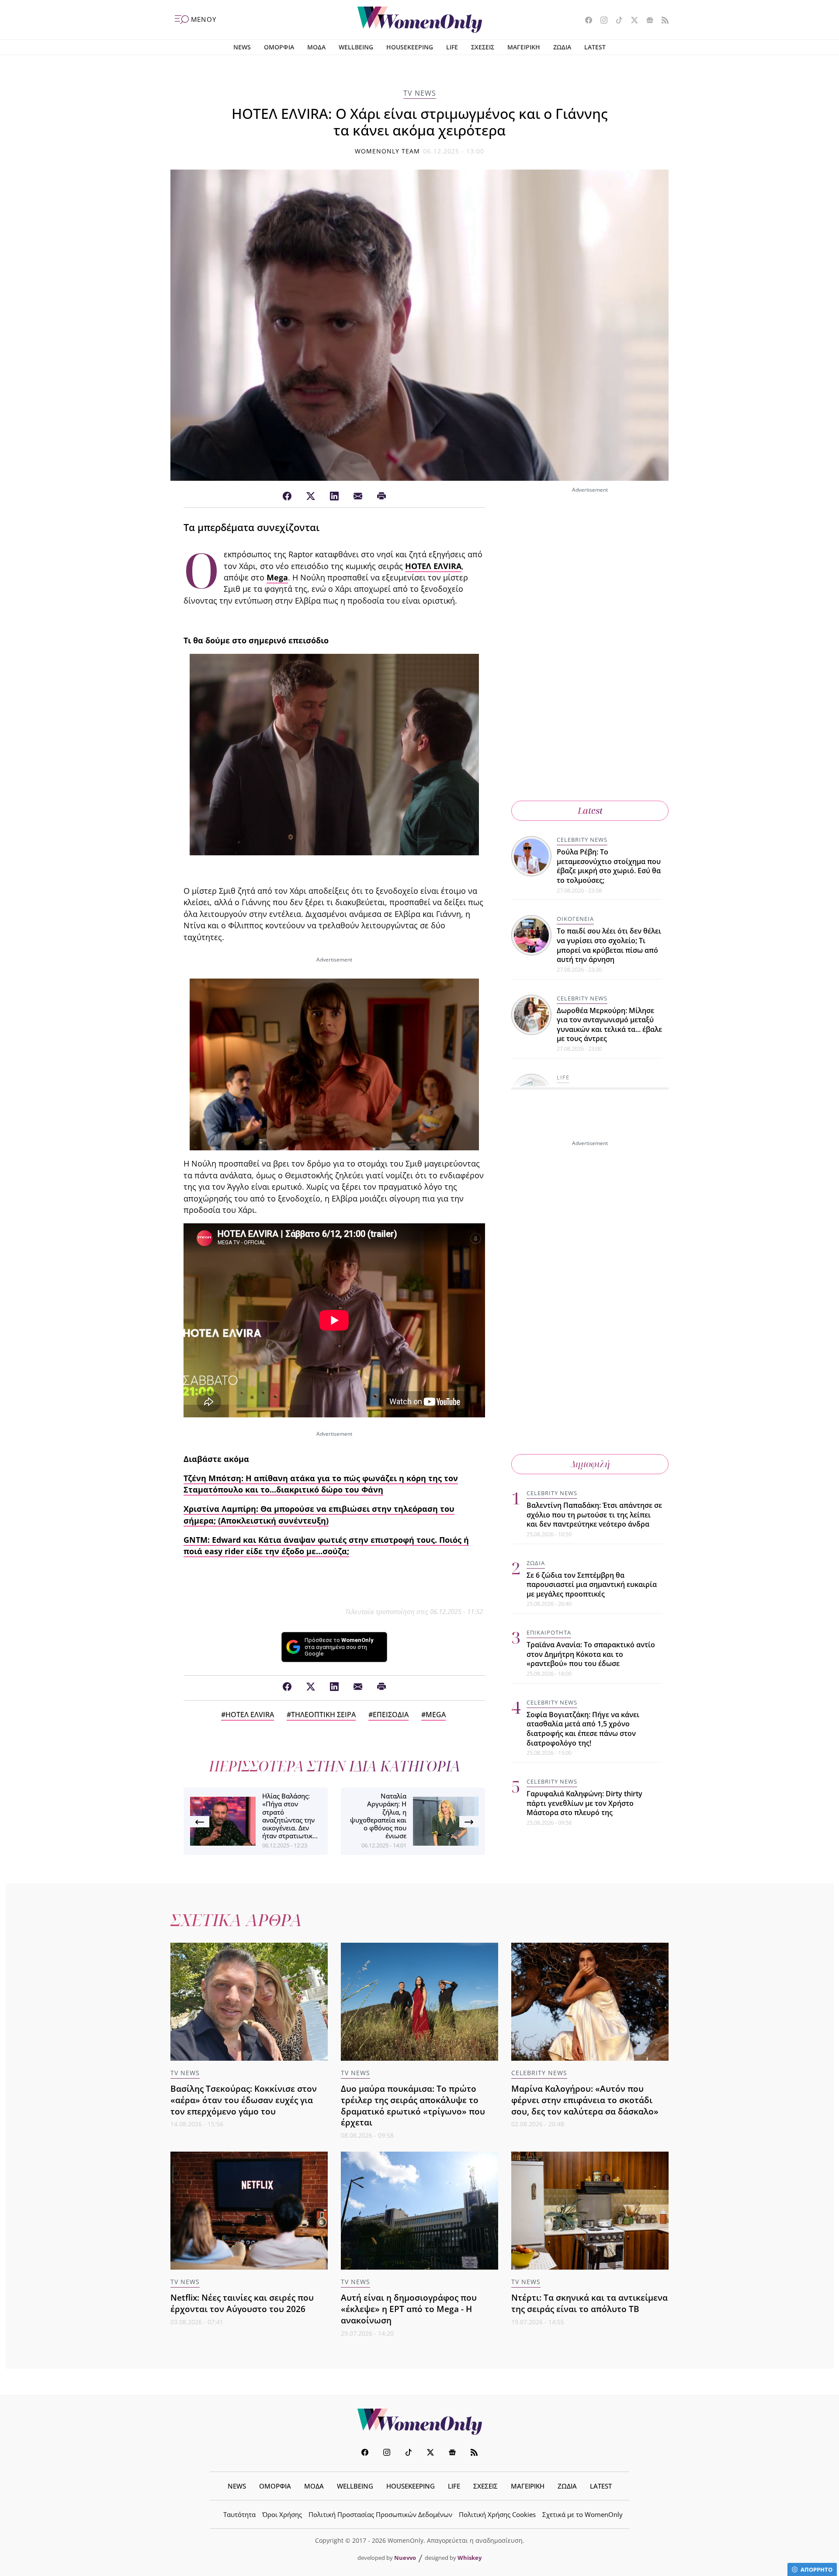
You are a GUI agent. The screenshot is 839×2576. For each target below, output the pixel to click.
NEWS (242, 47)
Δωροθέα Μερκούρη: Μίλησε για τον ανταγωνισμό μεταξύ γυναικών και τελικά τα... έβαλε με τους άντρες (609, 1025)
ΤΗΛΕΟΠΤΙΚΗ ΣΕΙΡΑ (323, 1715)
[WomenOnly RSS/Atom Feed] (662, 21)
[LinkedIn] (334, 496)
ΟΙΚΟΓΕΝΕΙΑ (575, 919)
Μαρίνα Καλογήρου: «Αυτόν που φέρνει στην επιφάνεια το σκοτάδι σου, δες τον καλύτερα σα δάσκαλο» (585, 2100)
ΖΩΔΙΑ (562, 47)
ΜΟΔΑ (316, 47)
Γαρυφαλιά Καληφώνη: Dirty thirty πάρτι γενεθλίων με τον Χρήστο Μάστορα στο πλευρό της (584, 1803)
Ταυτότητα (239, 2514)
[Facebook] (287, 496)
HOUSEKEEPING (410, 47)
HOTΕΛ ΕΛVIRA (433, 566)
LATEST (595, 47)
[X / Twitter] (311, 496)
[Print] (381, 496)
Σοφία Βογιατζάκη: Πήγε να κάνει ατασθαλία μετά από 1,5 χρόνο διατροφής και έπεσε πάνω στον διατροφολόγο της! (583, 1729)
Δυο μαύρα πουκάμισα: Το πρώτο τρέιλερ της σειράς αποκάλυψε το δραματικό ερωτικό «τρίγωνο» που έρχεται (413, 2106)
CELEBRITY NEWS (582, 840)
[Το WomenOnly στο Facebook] (585, 21)
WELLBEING (356, 47)
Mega (277, 577)
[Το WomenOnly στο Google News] (647, 21)
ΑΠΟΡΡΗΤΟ (816, 2569)
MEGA (436, 1715)
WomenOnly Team (388, 151)
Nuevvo (405, 2558)
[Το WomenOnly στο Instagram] (601, 21)
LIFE (452, 47)
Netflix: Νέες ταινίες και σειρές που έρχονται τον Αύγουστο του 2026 (242, 2303)
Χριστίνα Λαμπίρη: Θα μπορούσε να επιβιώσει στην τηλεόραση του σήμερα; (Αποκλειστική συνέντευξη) (319, 1514)
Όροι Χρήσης (282, 2514)
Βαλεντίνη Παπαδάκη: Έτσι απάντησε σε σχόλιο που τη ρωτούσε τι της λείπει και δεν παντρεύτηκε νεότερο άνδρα (594, 1515)
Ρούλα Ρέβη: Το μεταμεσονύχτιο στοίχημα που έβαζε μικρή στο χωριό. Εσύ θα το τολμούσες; (609, 866)
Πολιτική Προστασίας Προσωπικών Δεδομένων (380, 2514)
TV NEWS (420, 93)
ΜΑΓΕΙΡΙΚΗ (524, 47)
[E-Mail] (358, 496)
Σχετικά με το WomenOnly (582, 2514)
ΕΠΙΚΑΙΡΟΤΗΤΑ (549, 1632)
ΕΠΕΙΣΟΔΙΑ (391, 1715)
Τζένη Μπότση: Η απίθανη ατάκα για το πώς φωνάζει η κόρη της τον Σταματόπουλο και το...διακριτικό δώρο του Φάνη (321, 1484)
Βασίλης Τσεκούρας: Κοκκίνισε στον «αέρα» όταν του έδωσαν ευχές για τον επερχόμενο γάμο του (244, 2100)
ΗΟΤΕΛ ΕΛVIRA (250, 1715)
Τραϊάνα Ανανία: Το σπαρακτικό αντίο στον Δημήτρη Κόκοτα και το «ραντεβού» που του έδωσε (591, 1654)
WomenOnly (419, 2422)
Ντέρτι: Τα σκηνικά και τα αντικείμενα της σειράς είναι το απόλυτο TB (589, 2303)
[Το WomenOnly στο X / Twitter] (631, 21)
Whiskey (470, 2558)
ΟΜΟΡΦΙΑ (279, 47)
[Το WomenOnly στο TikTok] (616, 21)
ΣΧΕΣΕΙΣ (483, 47)
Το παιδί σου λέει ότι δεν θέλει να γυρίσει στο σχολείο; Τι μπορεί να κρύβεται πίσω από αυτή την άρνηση (609, 945)
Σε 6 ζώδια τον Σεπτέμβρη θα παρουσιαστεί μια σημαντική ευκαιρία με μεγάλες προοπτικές (592, 1585)
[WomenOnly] (420, 20)
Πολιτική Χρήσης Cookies (497, 2514)
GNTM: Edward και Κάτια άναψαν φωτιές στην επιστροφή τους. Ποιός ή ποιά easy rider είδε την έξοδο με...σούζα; (326, 1545)
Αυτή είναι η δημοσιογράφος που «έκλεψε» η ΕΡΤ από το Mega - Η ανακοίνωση (409, 2309)
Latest (590, 811)
